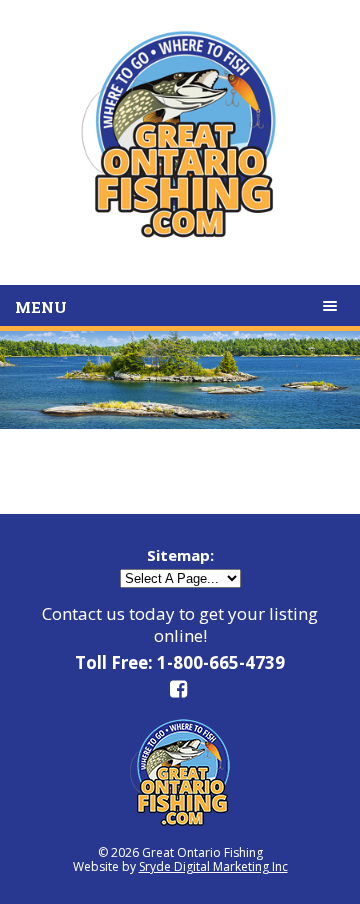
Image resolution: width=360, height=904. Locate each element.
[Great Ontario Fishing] (180, 145)
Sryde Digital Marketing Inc (213, 866)
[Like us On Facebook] (180, 692)
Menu (41, 307)
